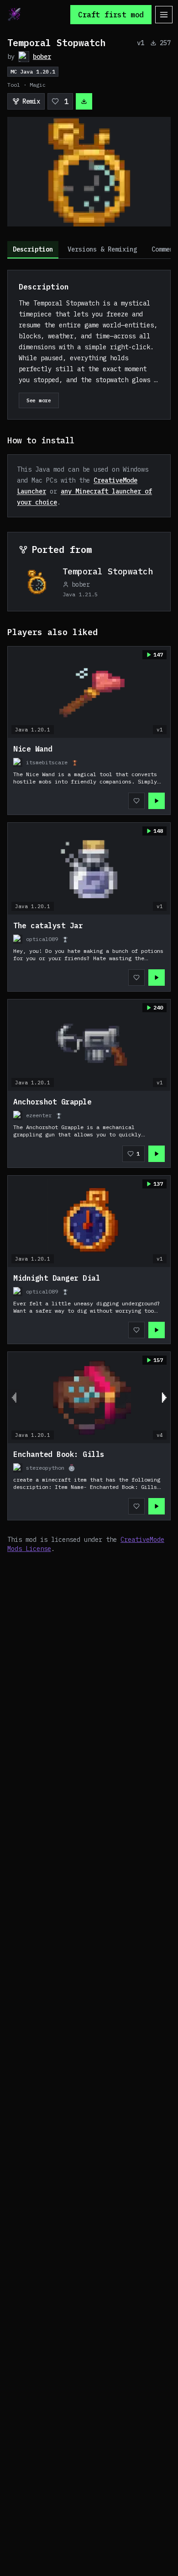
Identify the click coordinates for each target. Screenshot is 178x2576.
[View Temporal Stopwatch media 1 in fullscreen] (89, 172)
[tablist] (89, 250)
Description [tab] (33, 249)
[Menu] (164, 15)
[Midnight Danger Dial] (89, 1305)
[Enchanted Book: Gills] (89, 1482)
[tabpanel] (89, 912)
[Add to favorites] (136, 801)
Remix (31, 101)
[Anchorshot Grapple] (89, 1129)
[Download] (84, 101)
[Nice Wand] (89, 776)
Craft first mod (111, 15)
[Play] (157, 801)
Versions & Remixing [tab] (102, 249)
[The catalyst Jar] (89, 953)
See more (39, 400)
